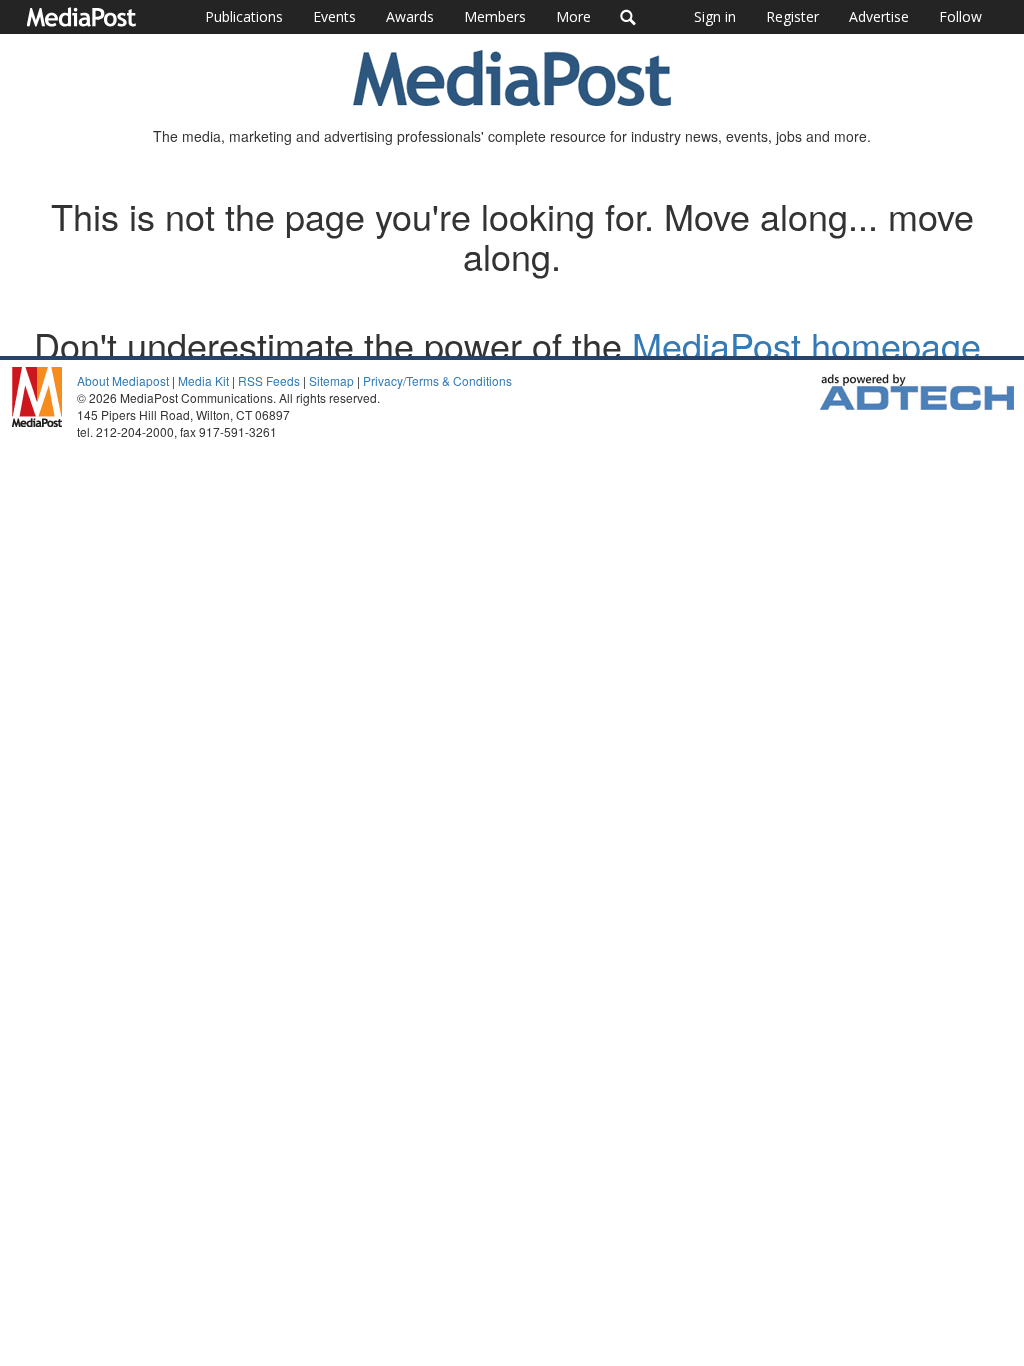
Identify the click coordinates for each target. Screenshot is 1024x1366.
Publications (244, 16)
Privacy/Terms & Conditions (437, 380)
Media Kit (203, 380)
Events (334, 16)
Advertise (879, 16)
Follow (960, 16)
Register (792, 16)
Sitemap (331, 380)
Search (628, 17)
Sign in (715, 16)
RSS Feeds (269, 380)
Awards (410, 16)
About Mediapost (123, 380)
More (573, 16)
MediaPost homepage (806, 344)
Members (495, 16)
